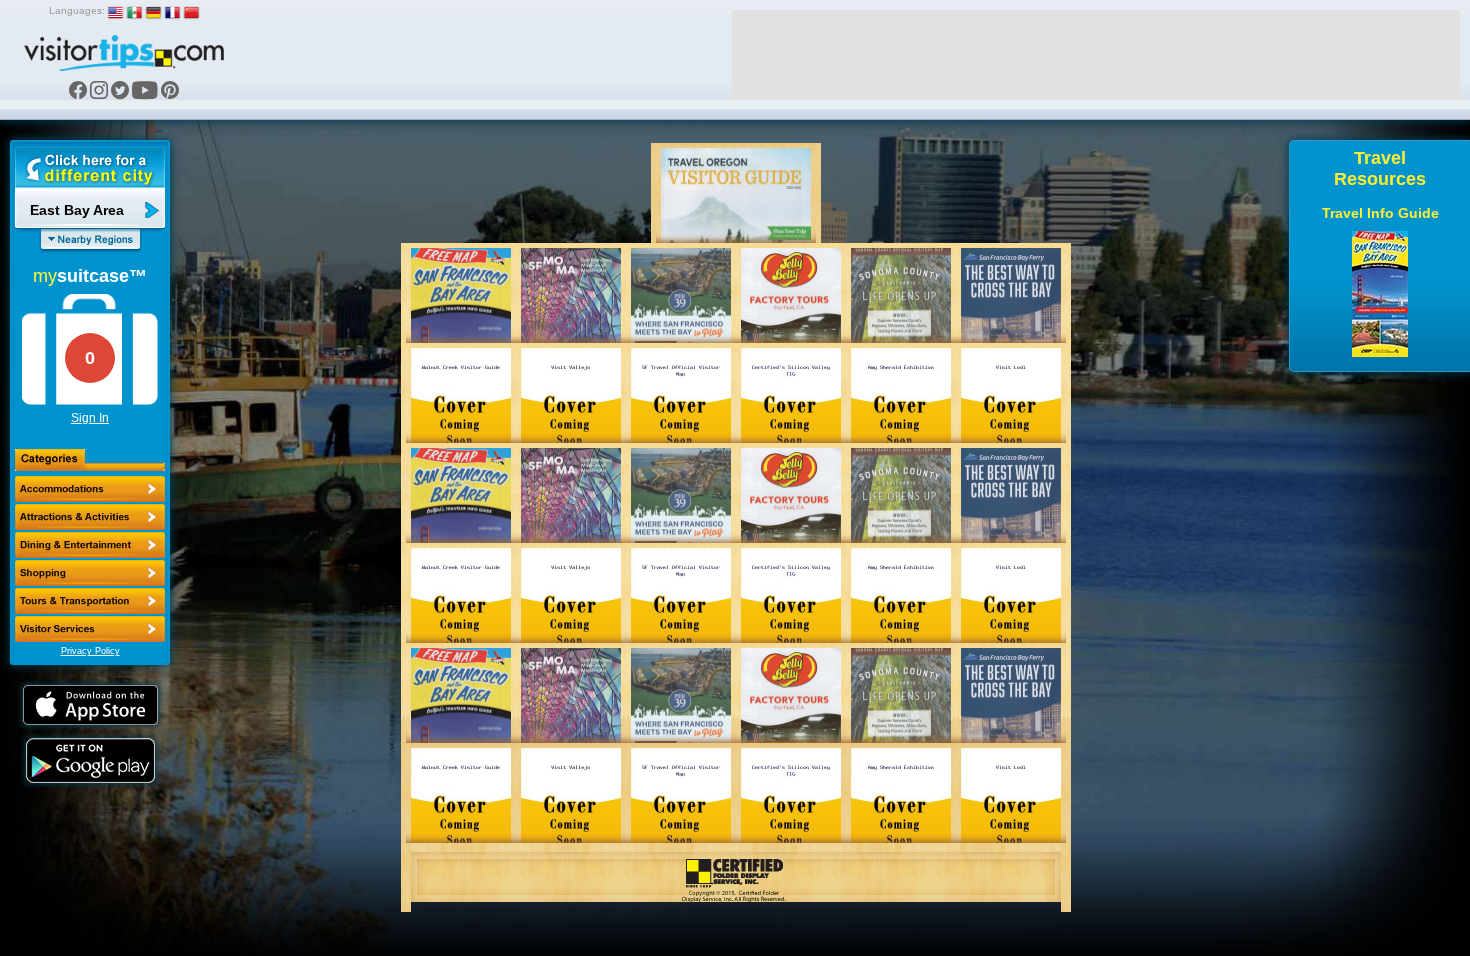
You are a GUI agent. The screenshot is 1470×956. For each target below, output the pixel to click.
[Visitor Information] (90, 629)
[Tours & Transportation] (90, 601)
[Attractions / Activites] (90, 517)
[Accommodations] (90, 489)
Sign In (90, 418)
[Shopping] (90, 573)
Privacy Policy (90, 651)
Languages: (77, 10)
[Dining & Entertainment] (90, 545)
